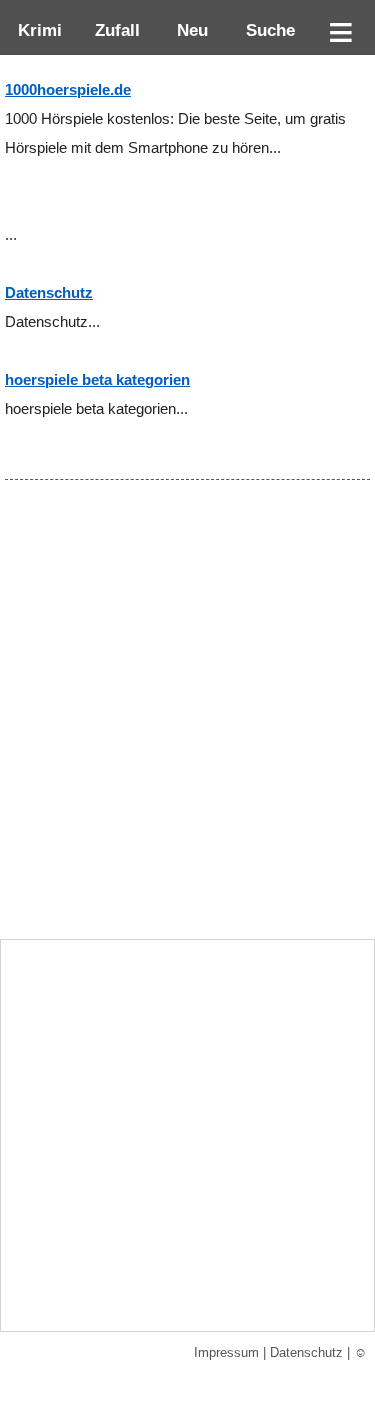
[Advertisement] (187, 739)
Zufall (115, 30)
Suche (265, 30)
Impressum (226, 1352)
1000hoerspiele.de (68, 90)
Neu (190, 30)
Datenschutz (49, 293)
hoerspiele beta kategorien (97, 380)
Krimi (35, 30)
